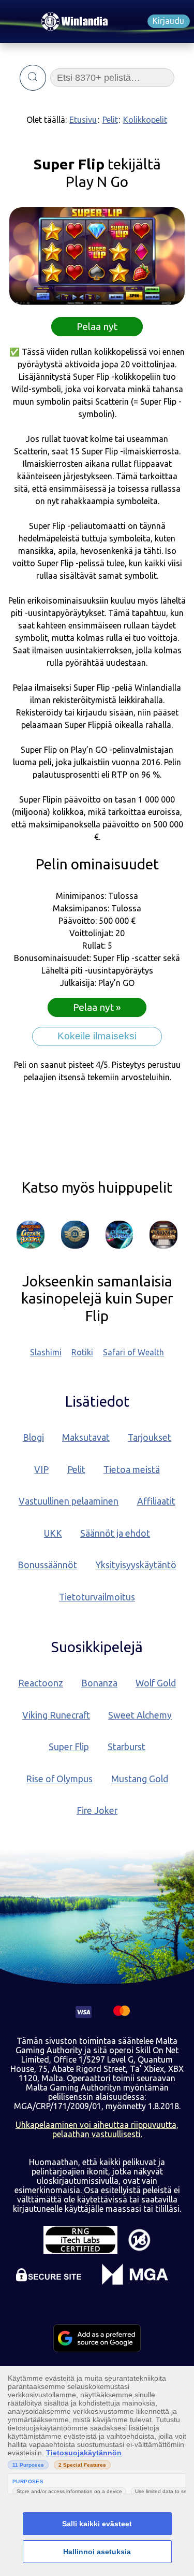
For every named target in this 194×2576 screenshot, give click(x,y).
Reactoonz (41, 1683)
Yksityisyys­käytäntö (136, 1565)
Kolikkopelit (145, 120)
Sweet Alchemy (140, 1715)
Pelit (110, 120)
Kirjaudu (168, 21)
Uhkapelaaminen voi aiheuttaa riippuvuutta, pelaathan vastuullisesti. (97, 2129)
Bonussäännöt (47, 1565)
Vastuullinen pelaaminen (69, 1501)
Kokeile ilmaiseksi (97, 1036)
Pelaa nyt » (97, 1008)
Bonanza (99, 1683)
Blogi (33, 1437)
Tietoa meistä (132, 1470)
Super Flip (69, 1747)
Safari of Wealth (133, 1352)
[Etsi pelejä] (33, 78)
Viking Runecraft (56, 1715)
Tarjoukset (150, 1437)
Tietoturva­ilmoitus (97, 1597)
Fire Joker (97, 1811)
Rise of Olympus (59, 1779)
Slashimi (46, 1352)
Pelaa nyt (97, 326)
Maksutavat (86, 1437)
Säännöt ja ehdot (115, 1533)
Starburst (126, 1747)
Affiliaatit (156, 1501)
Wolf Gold (156, 1683)
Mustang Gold (140, 1779)
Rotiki (82, 1352)
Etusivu (83, 120)
